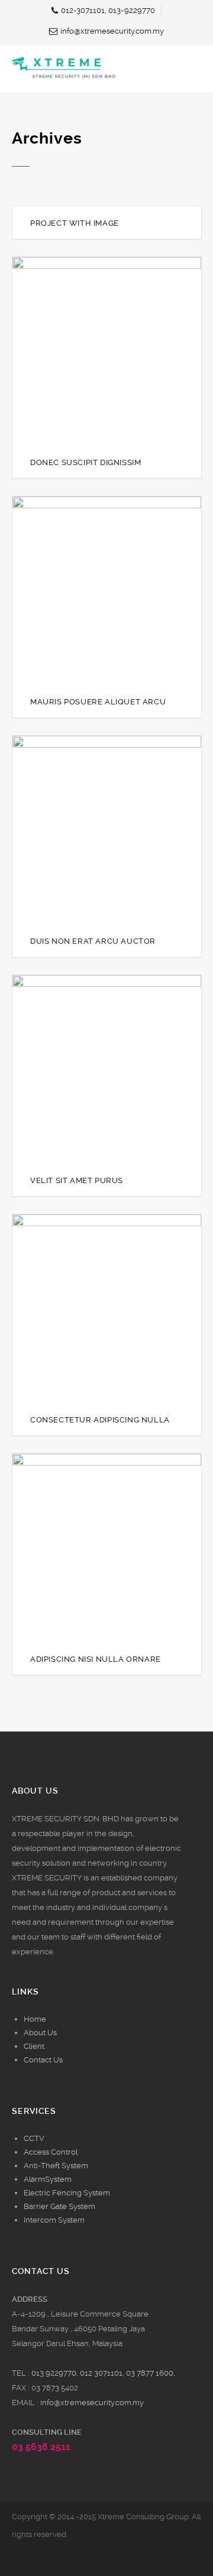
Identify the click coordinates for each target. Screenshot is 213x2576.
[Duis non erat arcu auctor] (88, 830)
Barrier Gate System (59, 2206)
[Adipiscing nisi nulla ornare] (88, 1548)
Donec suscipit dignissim (85, 462)
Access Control (51, 2152)
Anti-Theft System (56, 2166)
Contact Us (43, 2060)
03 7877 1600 (150, 2373)
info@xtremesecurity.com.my (92, 2403)
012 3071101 (101, 2373)
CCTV (34, 2138)
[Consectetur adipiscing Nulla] (88, 1309)
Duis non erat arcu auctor (93, 941)
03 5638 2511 (41, 2447)
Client (34, 2046)
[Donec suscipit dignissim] (88, 352)
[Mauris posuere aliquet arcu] (88, 591)
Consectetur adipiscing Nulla (100, 1420)
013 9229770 (54, 2373)
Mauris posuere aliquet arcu (98, 702)
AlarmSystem (48, 2179)
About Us (40, 2033)
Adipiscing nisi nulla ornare (96, 1659)
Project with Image (75, 223)
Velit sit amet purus (77, 1180)
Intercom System (54, 2220)
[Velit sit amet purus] (88, 1070)
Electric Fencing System (67, 2193)
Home (35, 2019)
